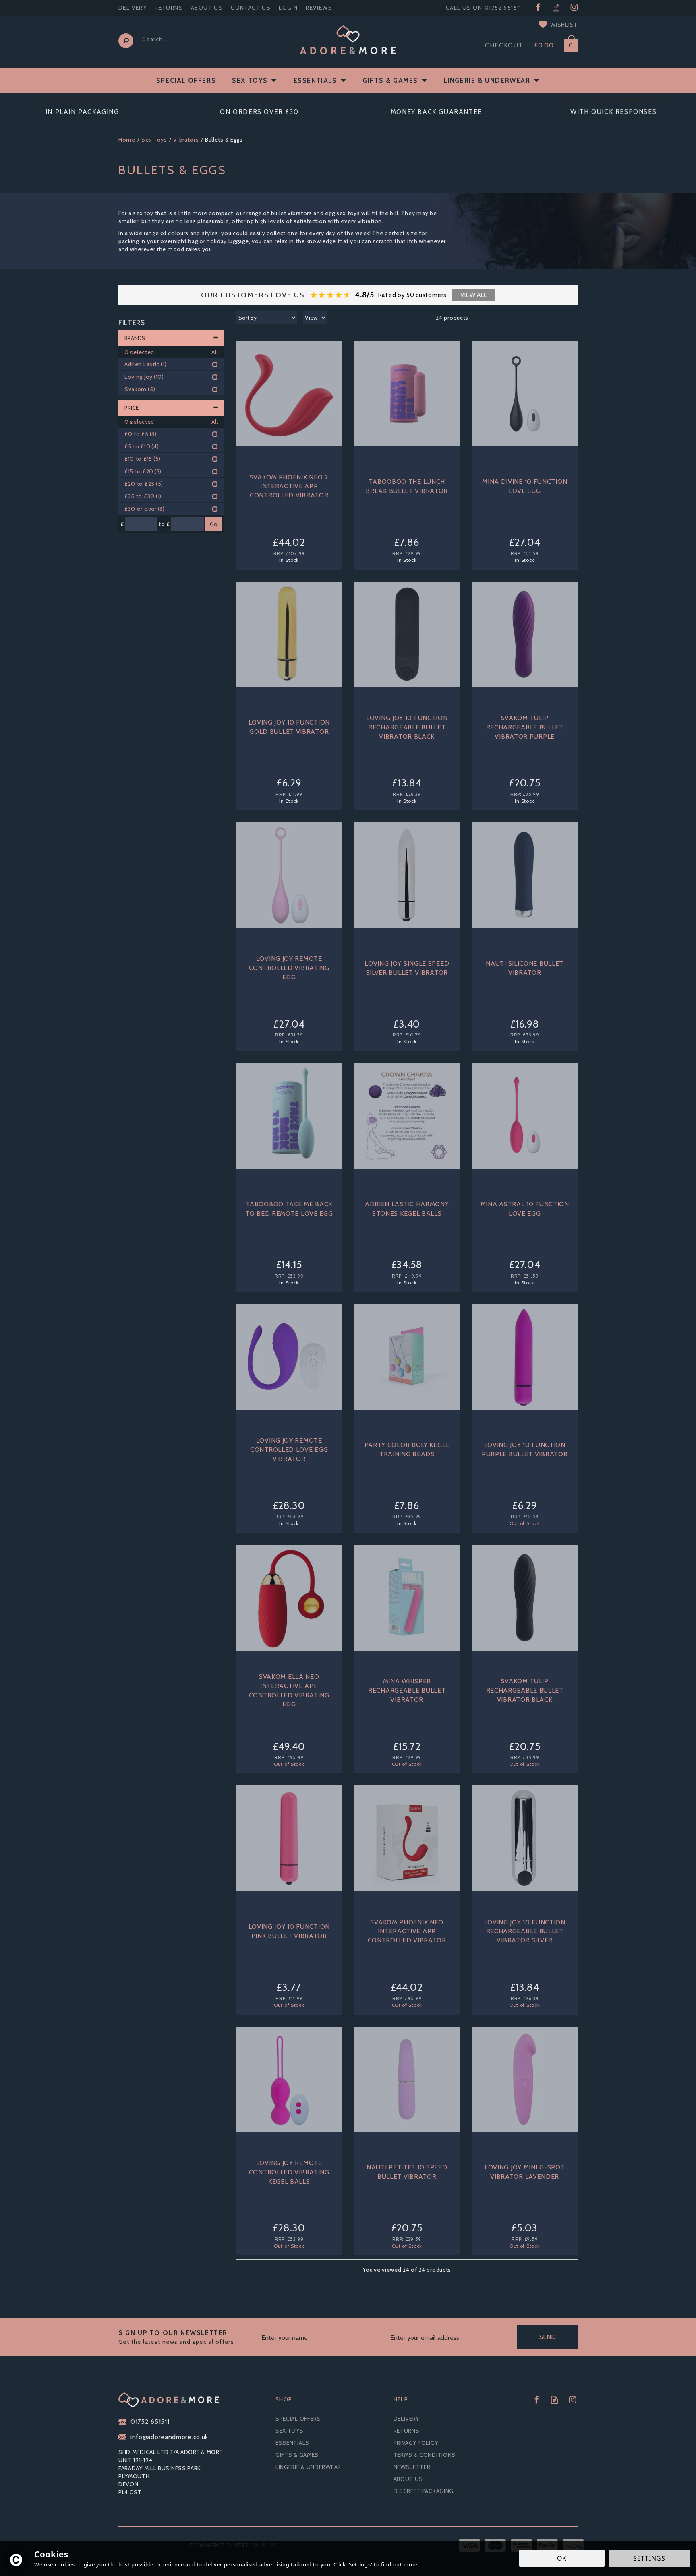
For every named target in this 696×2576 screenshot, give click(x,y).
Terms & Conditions (425, 2455)
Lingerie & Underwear (308, 2467)
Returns (407, 2431)
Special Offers (298, 2419)
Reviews (319, 8)
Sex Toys (290, 2431)
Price (132, 408)
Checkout (504, 45)
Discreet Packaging (424, 2491)
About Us (408, 2479)
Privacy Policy (416, 2443)
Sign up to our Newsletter (176, 2337)
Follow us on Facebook (538, 7)
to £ (164, 524)
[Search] (126, 41)
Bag (568, 44)
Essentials (292, 2443)
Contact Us (251, 8)
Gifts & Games (297, 2455)
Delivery (407, 2419)
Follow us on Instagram (574, 7)
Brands (135, 338)
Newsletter (412, 2467)
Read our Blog (556, 7)
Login (288, 8)
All (215, 352)
